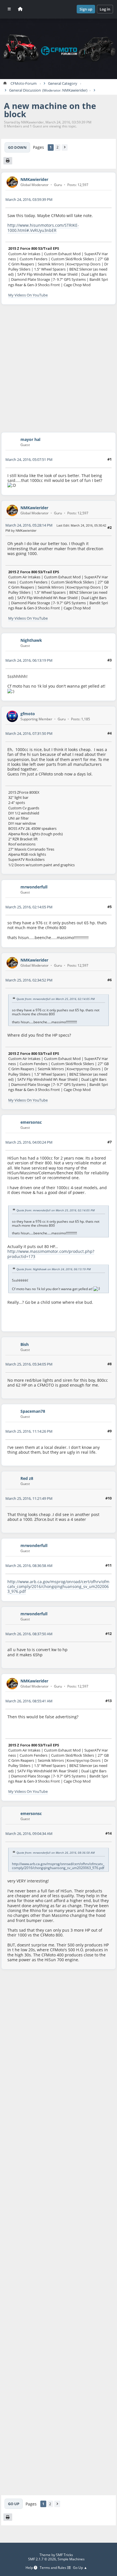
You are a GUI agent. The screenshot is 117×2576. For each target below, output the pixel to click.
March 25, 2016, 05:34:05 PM (29, 1364)
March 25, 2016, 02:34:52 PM (29, 980)
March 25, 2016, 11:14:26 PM (29, 1431)
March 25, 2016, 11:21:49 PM (29, 1498)
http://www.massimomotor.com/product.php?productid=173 (51, 1254)
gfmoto (28, 714)
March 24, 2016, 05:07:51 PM (29, 459)
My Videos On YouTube (28, 295)
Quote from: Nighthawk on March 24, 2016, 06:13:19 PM (54, 1269)
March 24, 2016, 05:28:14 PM (29, 525)
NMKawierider (74, 90)
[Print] (8, 161)
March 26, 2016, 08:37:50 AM (29, 1634)
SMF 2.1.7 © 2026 (42, 2559)
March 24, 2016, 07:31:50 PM (29, 733)
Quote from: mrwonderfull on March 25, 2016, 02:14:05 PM (56, 999)
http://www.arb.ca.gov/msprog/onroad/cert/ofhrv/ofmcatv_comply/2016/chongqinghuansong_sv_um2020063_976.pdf (58, 1587)
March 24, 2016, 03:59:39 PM (29, 199)
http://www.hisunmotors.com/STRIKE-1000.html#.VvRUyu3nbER (43, 228)
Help (30, 2568)
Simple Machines (71, 2559)
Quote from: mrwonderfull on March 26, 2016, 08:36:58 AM (56, 1853)
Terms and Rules (53, 2568)
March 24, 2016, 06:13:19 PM (29, 660)
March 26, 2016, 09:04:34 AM (29, 1833)
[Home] (20, 9)
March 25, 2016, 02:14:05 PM (29, 907)
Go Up (14, 2504)
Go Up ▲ (80, 2568)
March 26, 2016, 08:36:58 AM (29, 1566)
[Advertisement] (58, 368)
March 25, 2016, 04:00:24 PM (29, 1142)
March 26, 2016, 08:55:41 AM (29, 1701)
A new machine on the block (50, 110)
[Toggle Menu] (9, 9)
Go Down (17, 147)
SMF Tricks (64, 2555)
